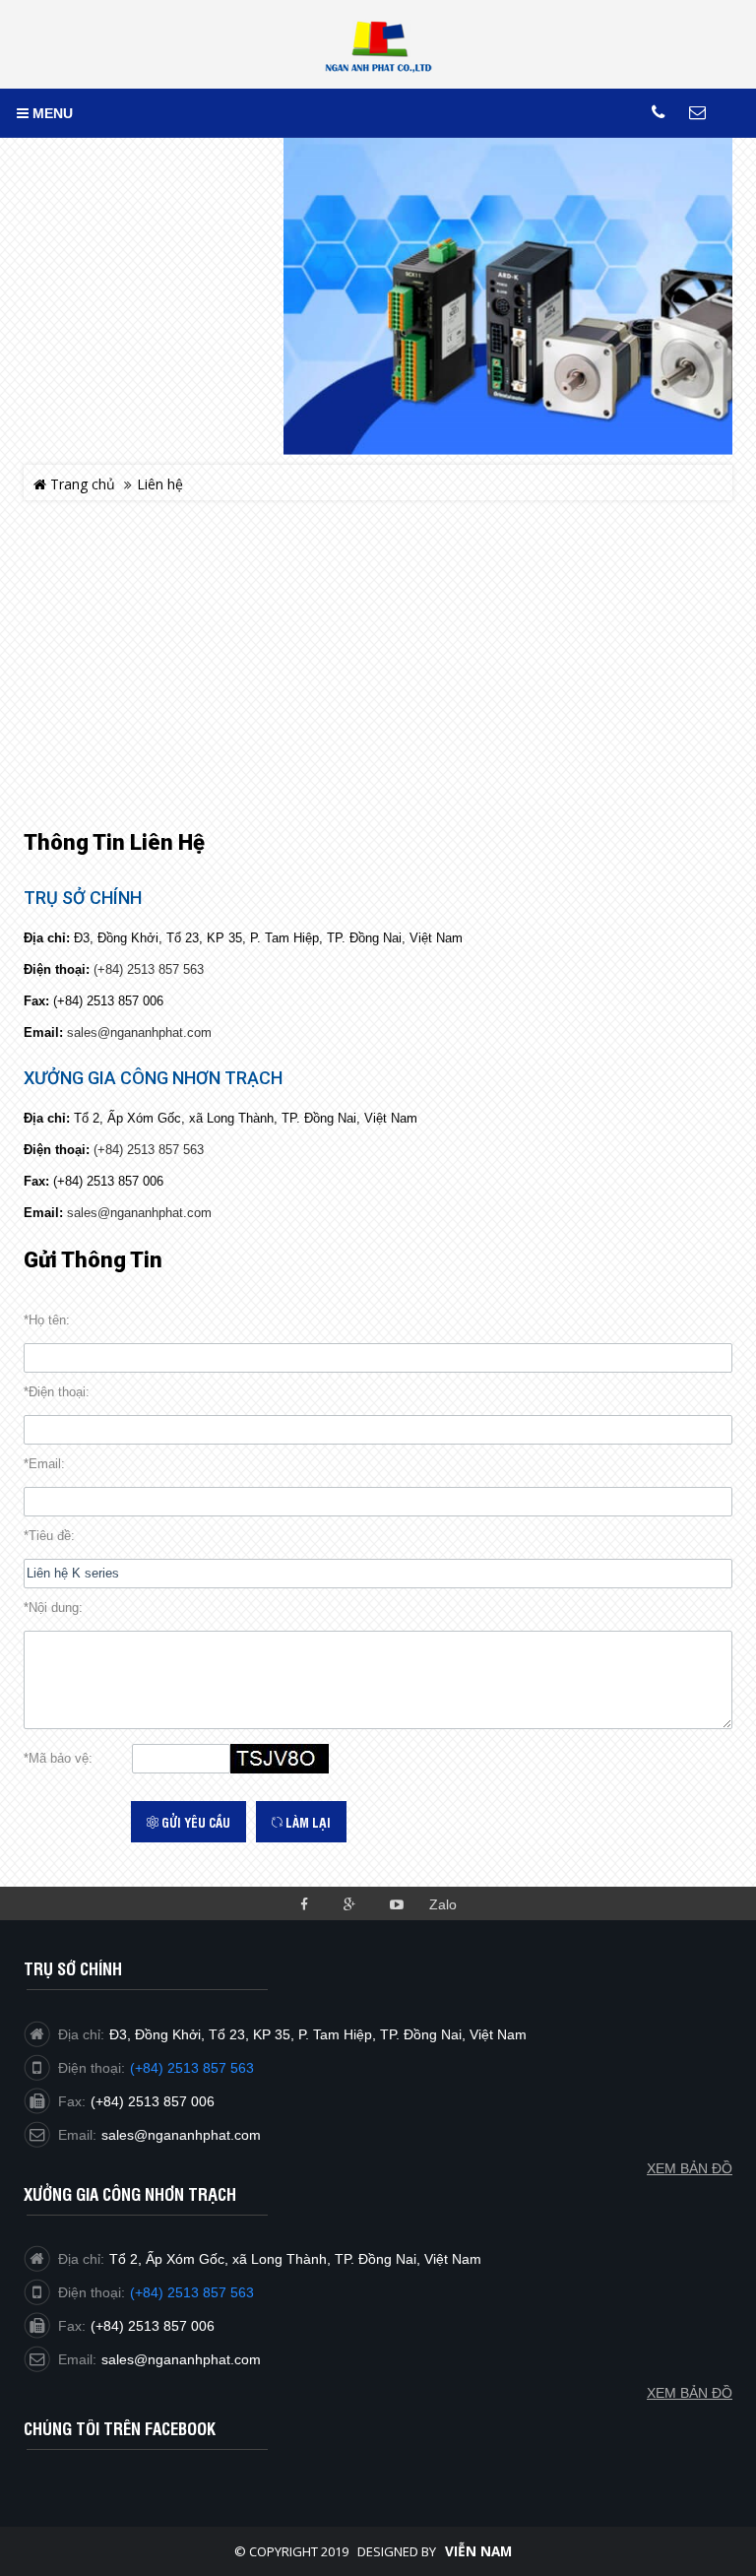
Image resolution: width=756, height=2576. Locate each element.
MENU (51, 113)
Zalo (443, 1905)
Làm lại (307, 1822)
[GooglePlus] (350, 1903)
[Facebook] (304, 1903)
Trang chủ (81, 484)
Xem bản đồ (690, 2393)
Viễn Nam (478, 2551)
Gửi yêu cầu (194, 1822)
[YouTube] (396, 1903)
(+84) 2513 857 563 (149, 969)
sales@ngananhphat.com (139, 1032)
